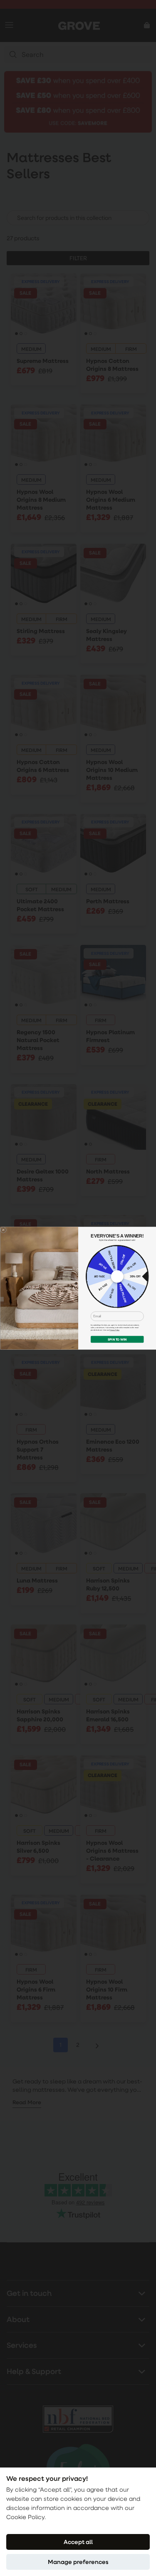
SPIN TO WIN (117, 1339)
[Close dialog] (3, 1230)
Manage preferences (78, 2562)
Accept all (78, 2542)
